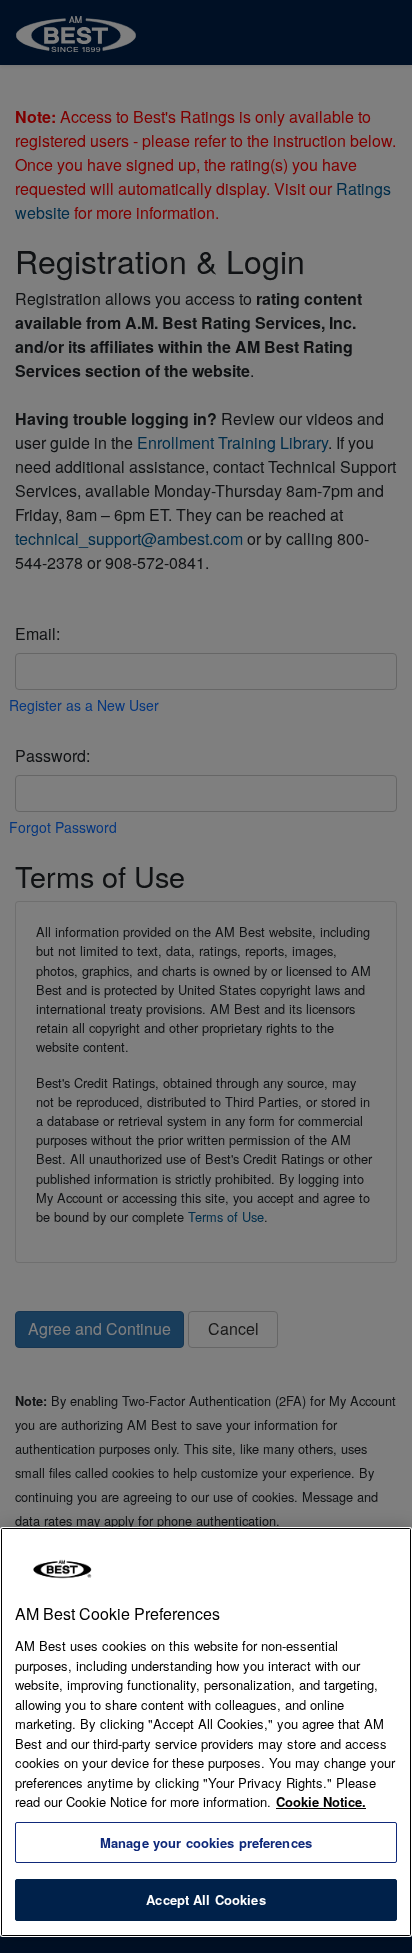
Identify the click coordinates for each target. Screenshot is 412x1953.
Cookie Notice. (321, 1801)
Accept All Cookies (205, 1899)
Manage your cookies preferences (206, 1842)
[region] (206, 1732)
